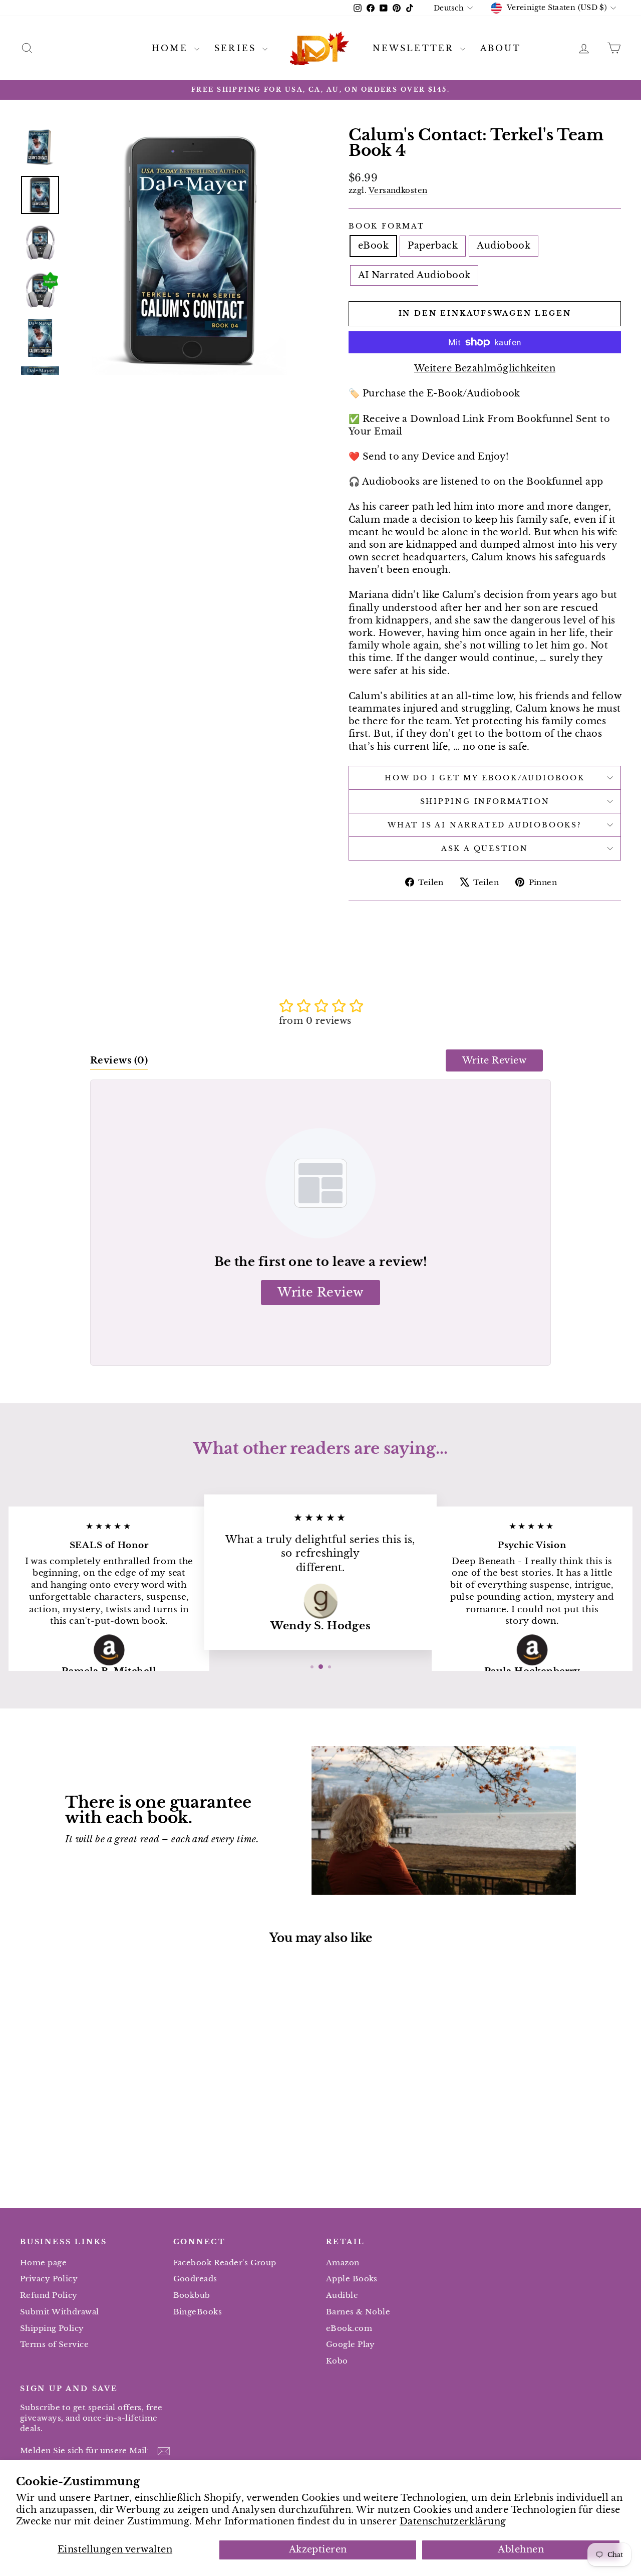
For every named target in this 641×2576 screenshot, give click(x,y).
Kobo (337, 2361)
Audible (342, 2295)
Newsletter (415, 48)
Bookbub (192, 2295)
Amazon (343, 2263)
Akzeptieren (318, 2549)
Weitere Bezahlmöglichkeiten (485, 368)
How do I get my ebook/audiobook (485, 778)
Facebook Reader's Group (225, 2263)
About (501, 48)
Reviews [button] (119, 1060)
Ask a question (485, 848)
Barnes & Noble (358, 2312)
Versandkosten (398, 190)
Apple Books (352, 2279)
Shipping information (485, 801)
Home (172, 48)
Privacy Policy (49, 2279)
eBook (373, 246)
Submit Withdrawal (60, 2312)
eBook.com (349, 2328)
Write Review (494, 1060)
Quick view (91, 2100)
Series (237, 48)
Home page (43, 2263)
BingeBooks (198, 2312)
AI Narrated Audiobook (414, 275)
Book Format (387, 226)
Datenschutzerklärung (453, 2521)
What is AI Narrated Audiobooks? (485, 825)
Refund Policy (49, 2295)
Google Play (351, 2344)
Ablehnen (521, 2549)
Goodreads (195, 2279)
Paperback (433, 246)
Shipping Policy (52, 2328)
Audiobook (504, 246)
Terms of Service (54, 2344)
